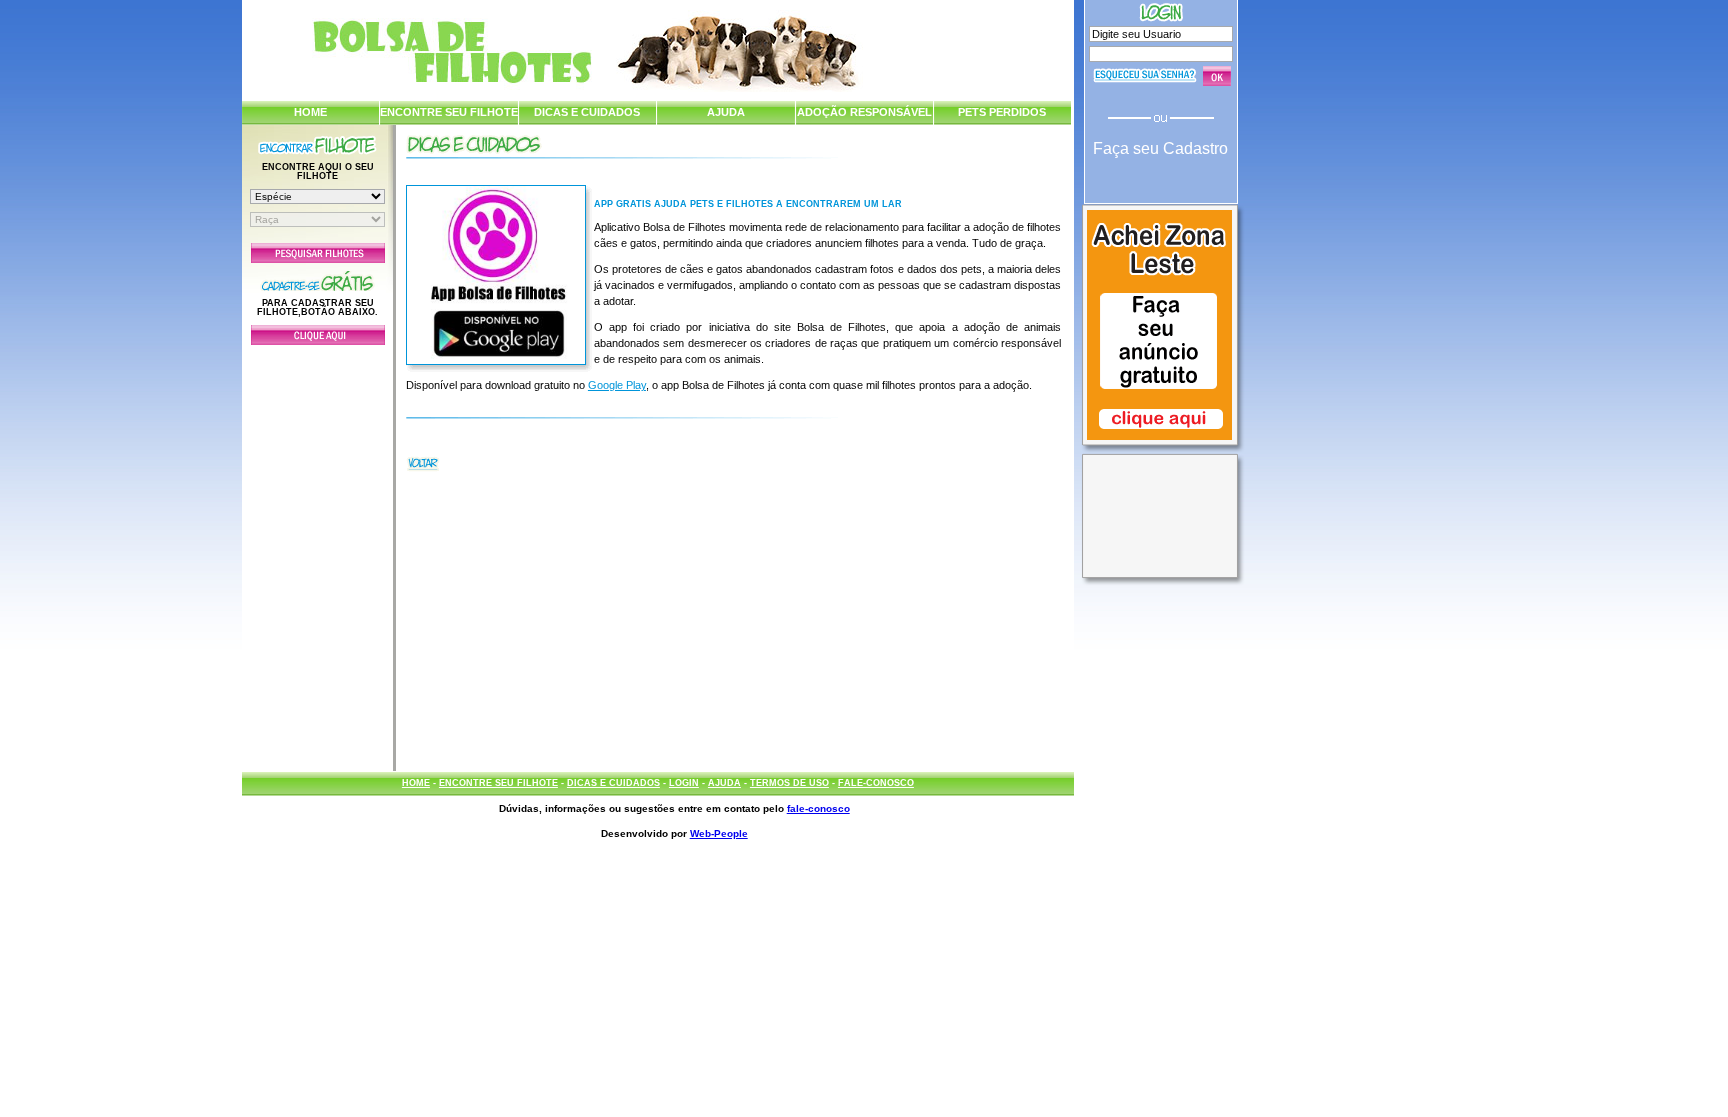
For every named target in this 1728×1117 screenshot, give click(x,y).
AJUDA (726, 112)
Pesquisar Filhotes (318, 253)
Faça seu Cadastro (1160, 148)
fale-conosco (818, 808)
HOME (310, 112)
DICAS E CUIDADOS (587, 112)
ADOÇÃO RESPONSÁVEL (864, 112)
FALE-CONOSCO (876, 783)
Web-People (719, 833)
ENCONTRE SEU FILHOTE (449, 112)
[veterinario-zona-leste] (1159, 442)
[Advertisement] (318, 553)
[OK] (1217, 76)
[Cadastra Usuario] (318, 341)
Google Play (617, 385)
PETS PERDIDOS (1002, 112)
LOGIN (684, 783)
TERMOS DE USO (789, 783)
